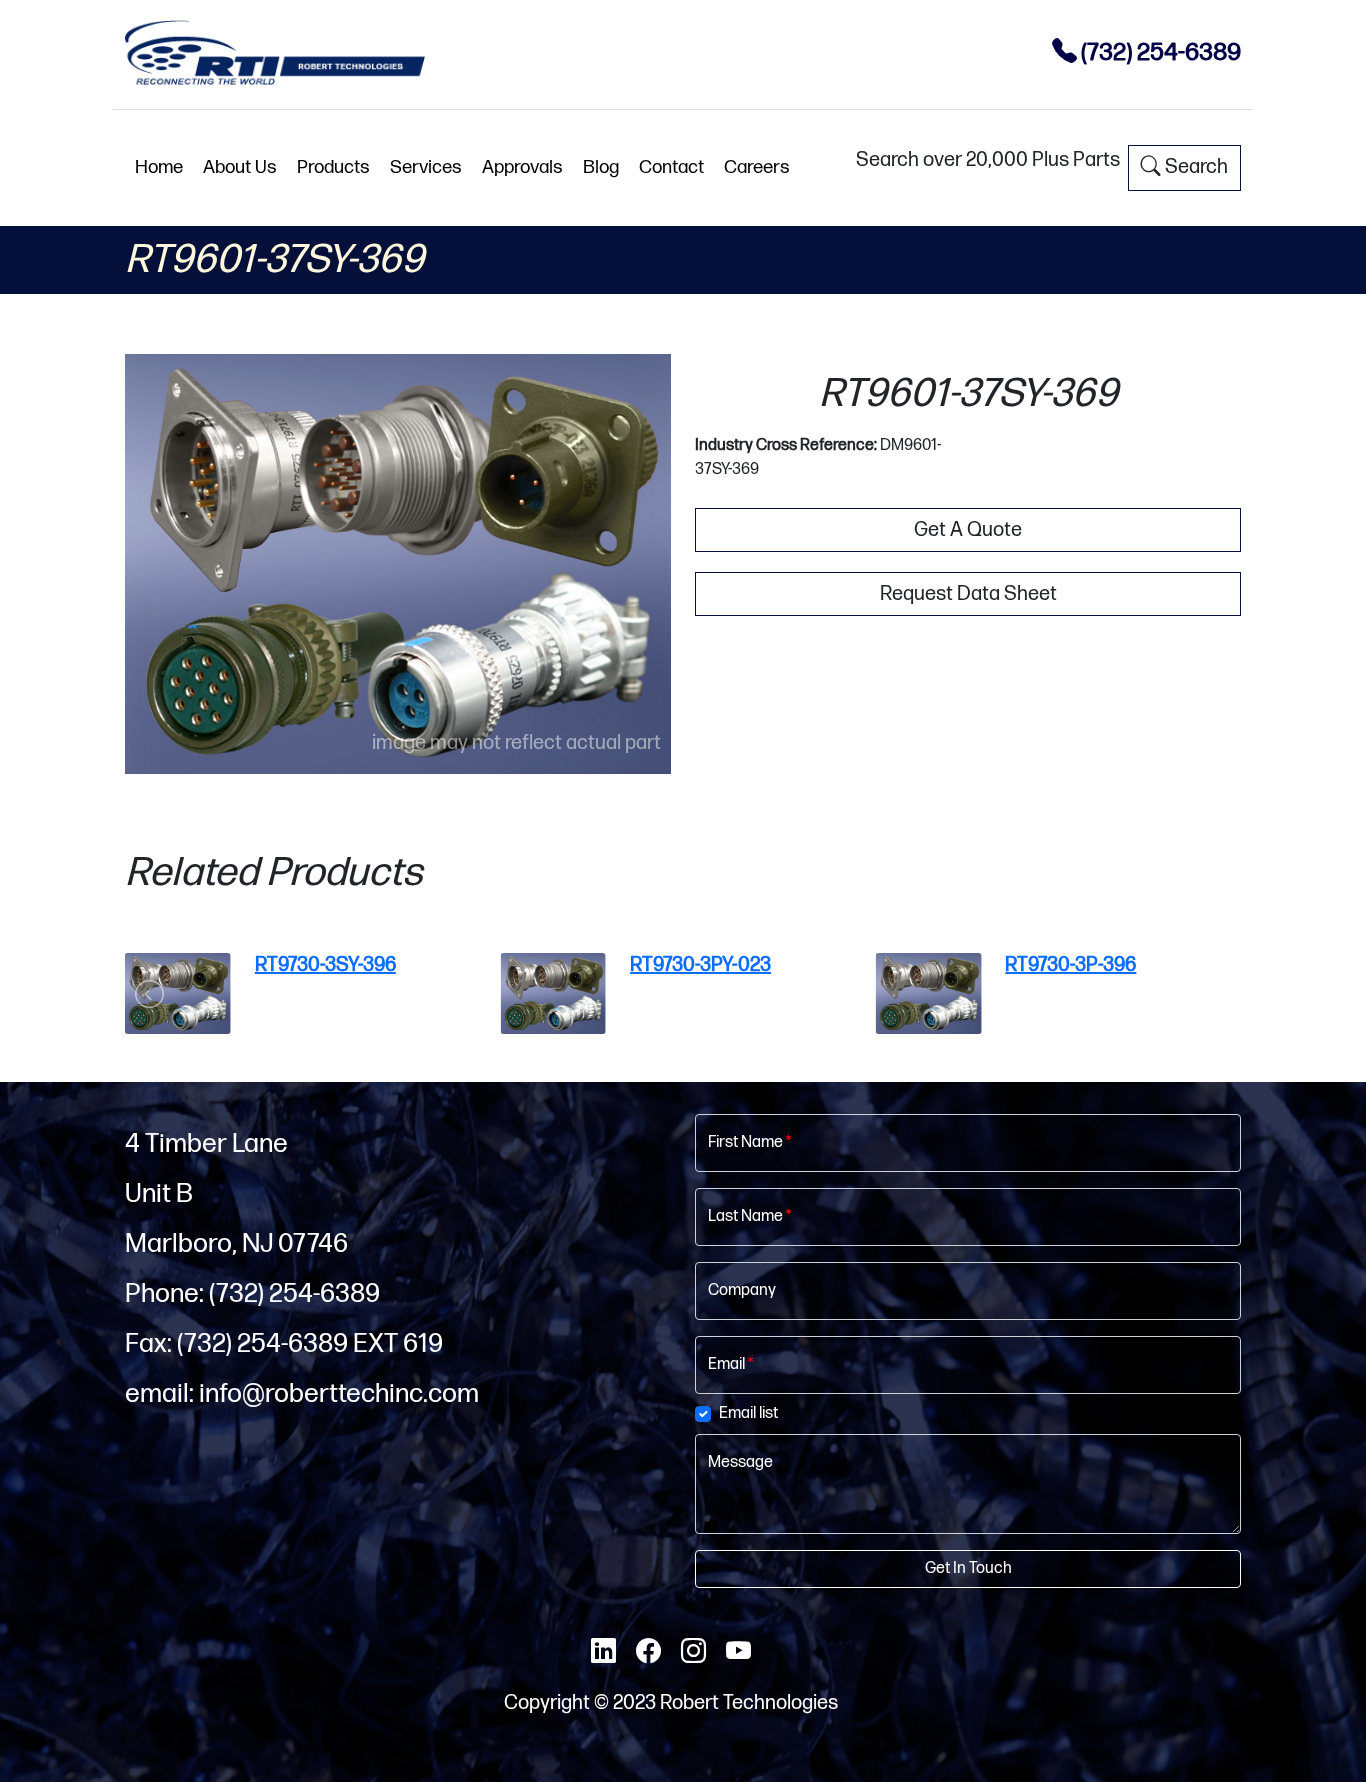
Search (1194, 167)
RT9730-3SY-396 (325, 965)
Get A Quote (968, 530)
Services (426, 167)
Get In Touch (968, 1568)
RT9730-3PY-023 (700, 965)
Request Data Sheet (968, 594)
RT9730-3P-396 (1070, 965)
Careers (757, 167)
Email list (748, 1413)
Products (333, 167)
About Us (240, 167)
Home (159, 167)
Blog (601, 167)
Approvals (522, 167)
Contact (671, 167)
